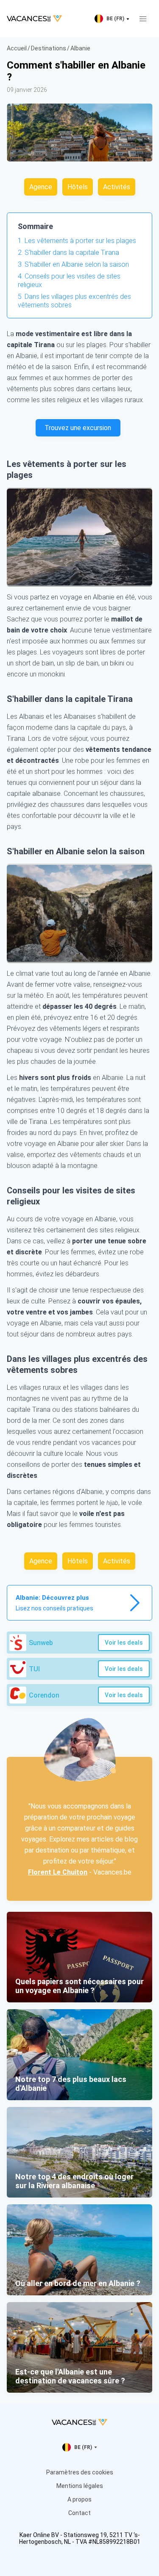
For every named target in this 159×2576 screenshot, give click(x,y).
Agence (41, 187)
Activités (117, 187)
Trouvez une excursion (78, 428)
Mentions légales (80, 2486)
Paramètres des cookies (80, 2472)
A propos (79, 2499)
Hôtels (78, 187)
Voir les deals (124, 1643)
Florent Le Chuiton (58, 1872)
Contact (79, 2513)
